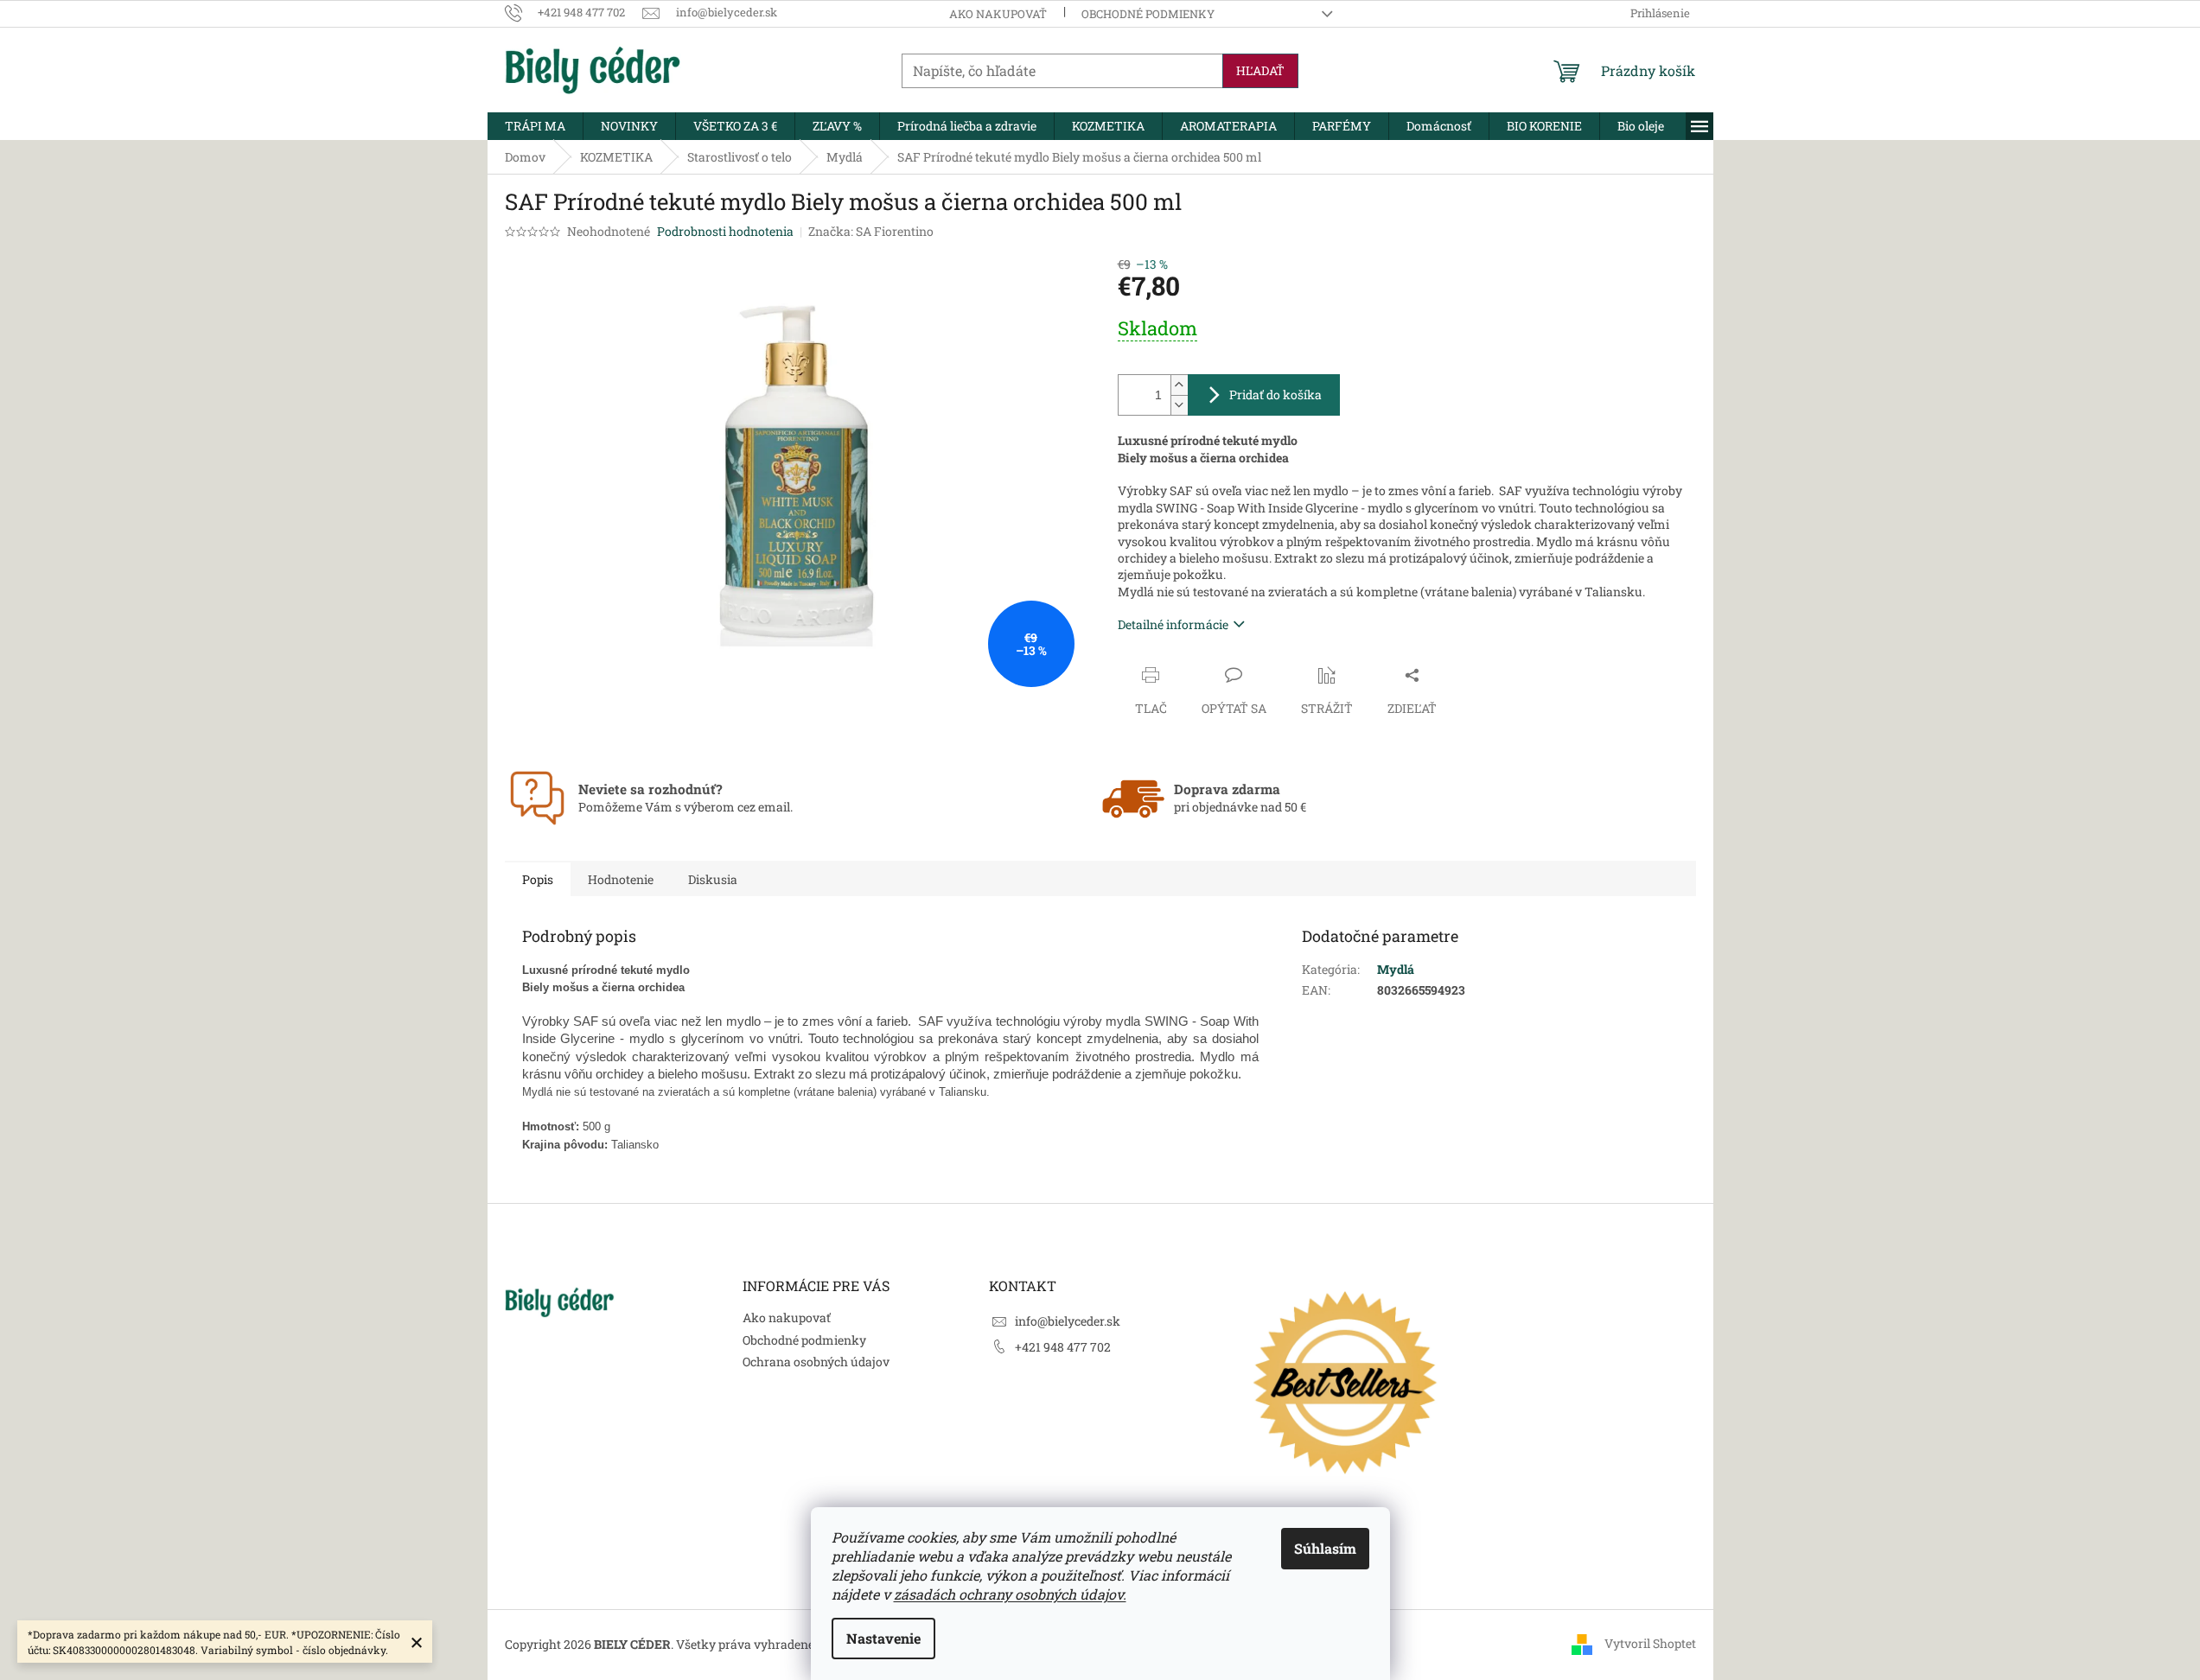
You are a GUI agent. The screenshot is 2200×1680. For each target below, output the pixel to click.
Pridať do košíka (1275, 395)
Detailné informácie (1173, 624)
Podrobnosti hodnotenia (725, 231)
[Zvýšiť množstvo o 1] (1179, 385)
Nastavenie (883, 1638)
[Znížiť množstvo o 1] (1179, 405)
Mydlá (1396, 969)
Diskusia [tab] (713, 879)
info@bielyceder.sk (1068, 1321)
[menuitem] (535, 126)
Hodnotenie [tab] (621, 879)
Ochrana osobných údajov (816, 1362)
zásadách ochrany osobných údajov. (1010, 1594)
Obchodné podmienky (1148, 14)
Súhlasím (1325, 1548)
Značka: (871, 231)
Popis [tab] (538, 879)
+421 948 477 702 (1063, 1347)
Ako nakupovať (998, 14)
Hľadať (1260, 70)
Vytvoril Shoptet (1650, 1643)
